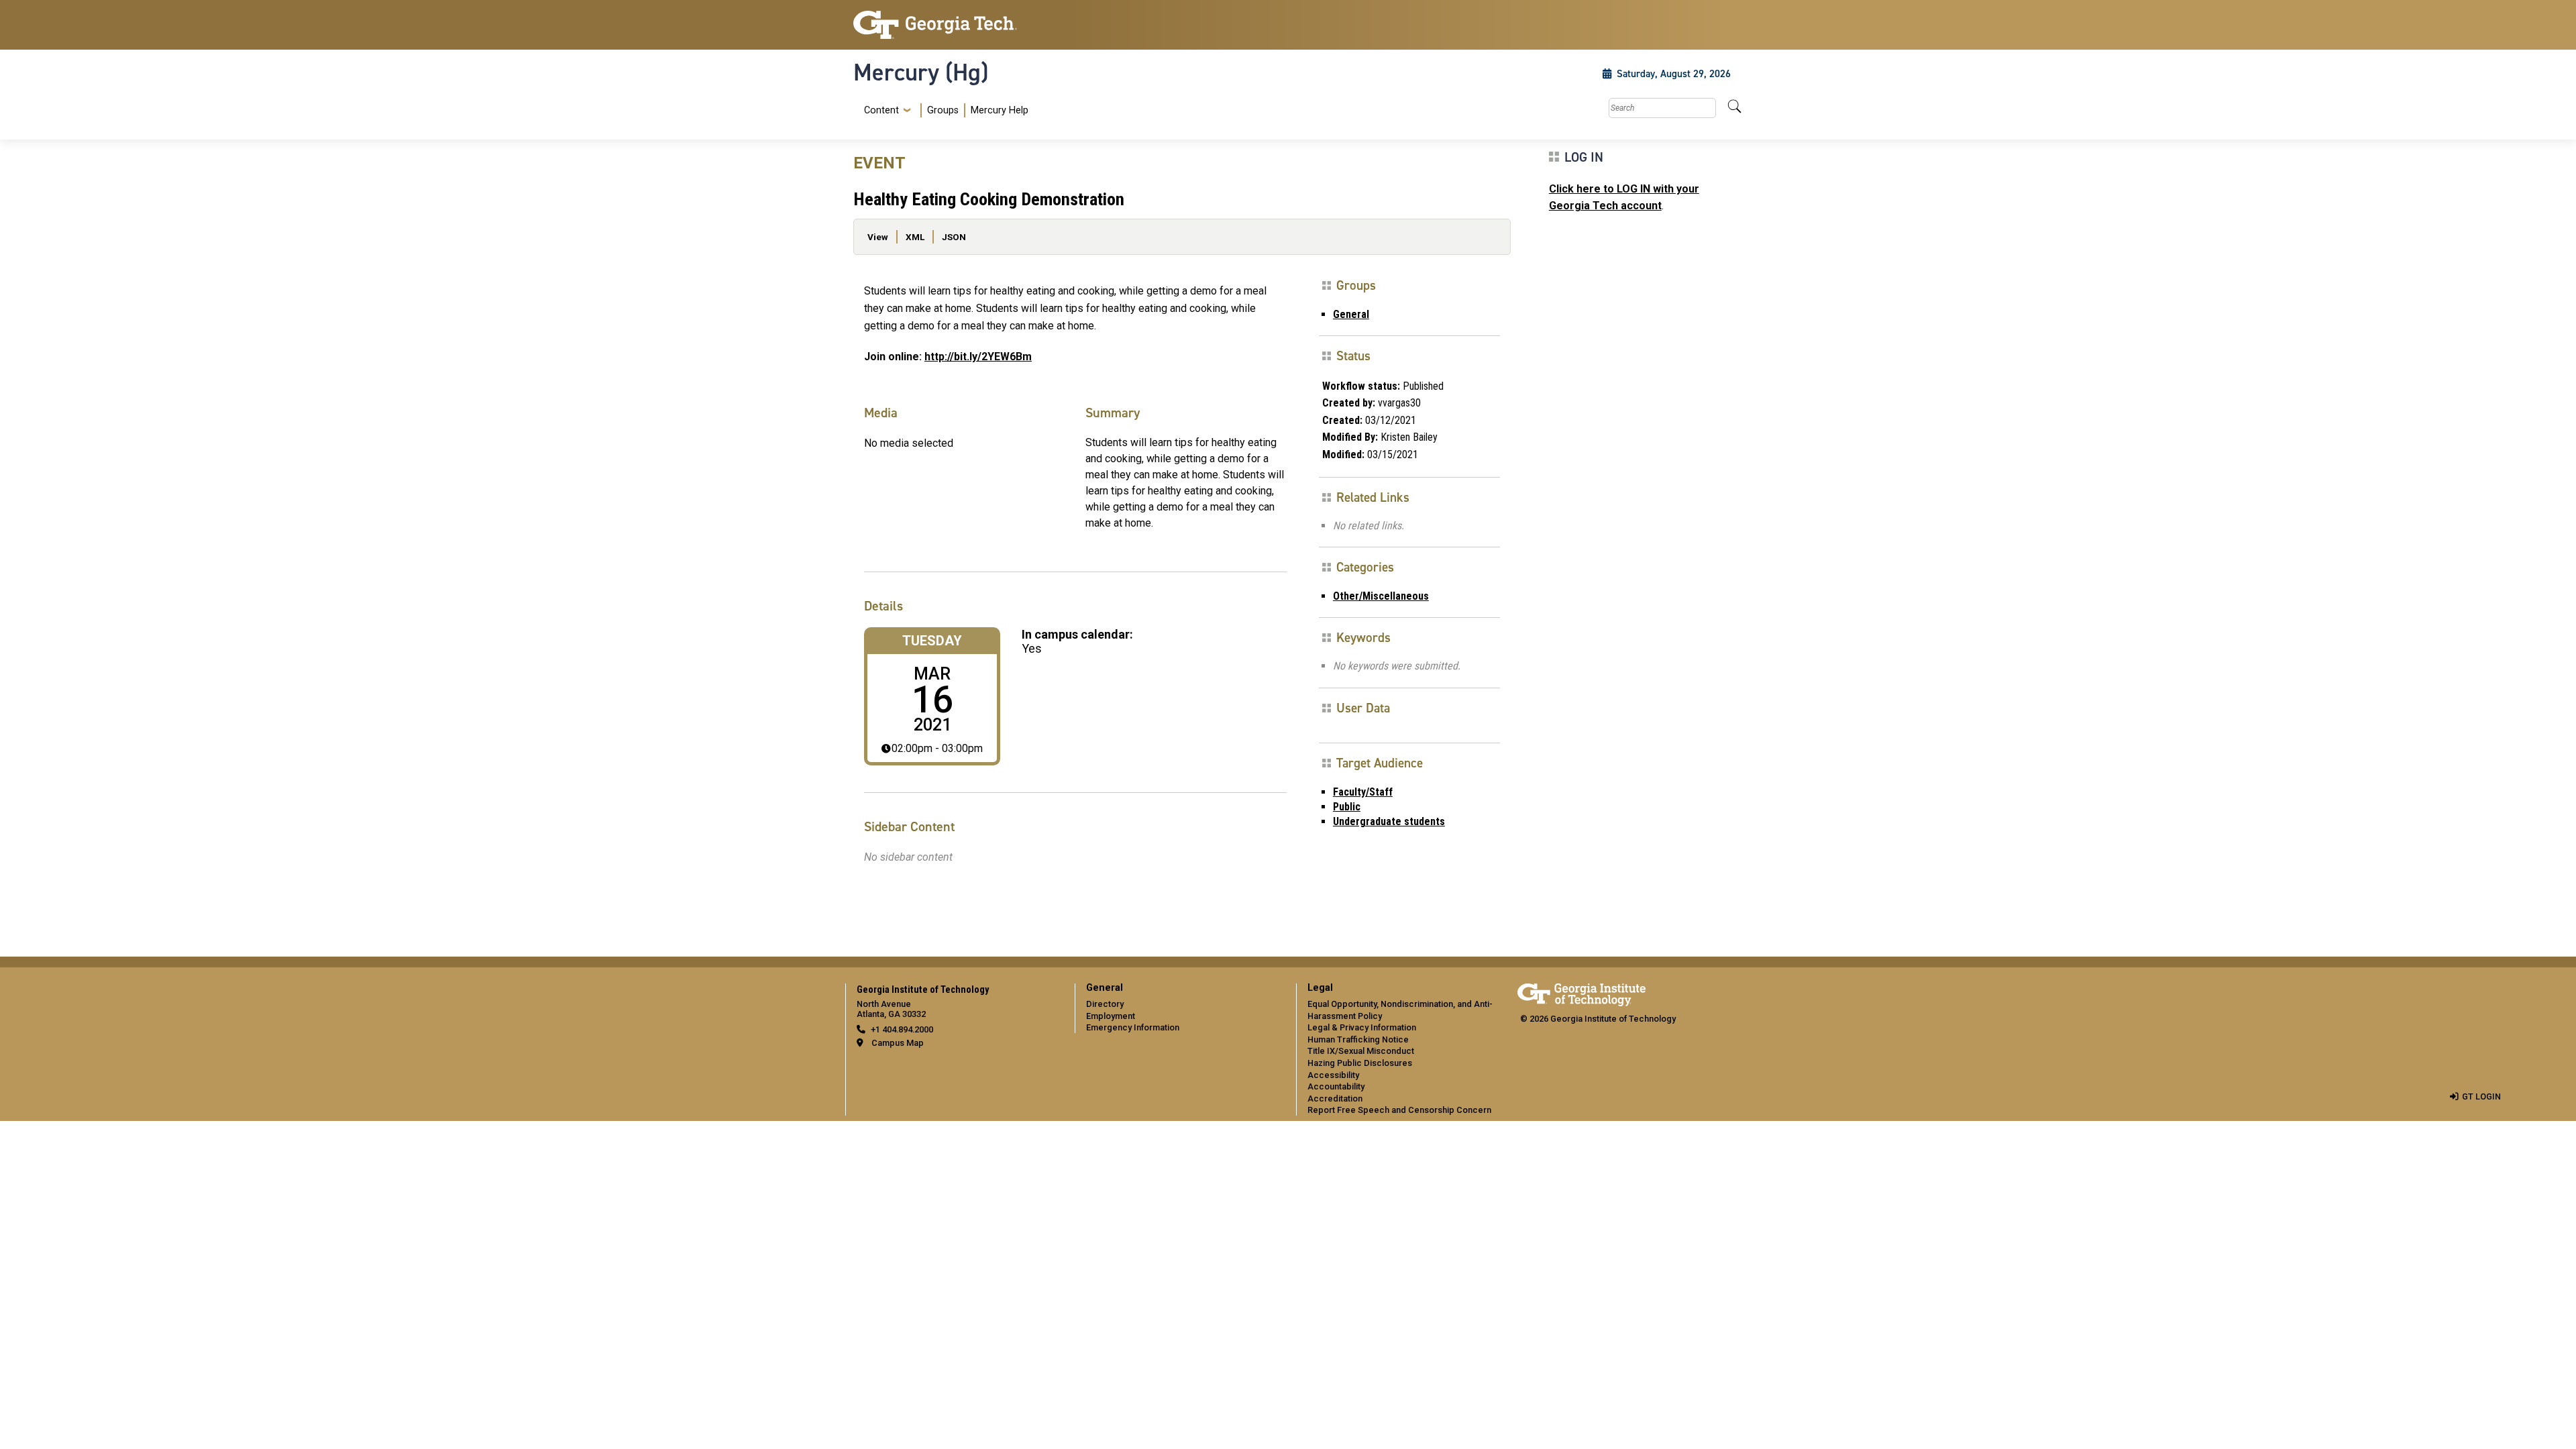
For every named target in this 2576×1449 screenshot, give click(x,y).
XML (915, 237)
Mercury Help (1000, 110)
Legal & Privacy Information (1362, 1027)
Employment (1111, 1016)
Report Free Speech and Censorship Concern (1399, 1110)
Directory (1105, 1004)
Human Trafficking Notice (1358, 1039)
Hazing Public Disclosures (1360, 1063)
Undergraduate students (1389, 821)
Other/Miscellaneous (1381, 596)
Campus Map (898, 1043)
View (878, 237)
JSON (954, 237)
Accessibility (1333, 1075)
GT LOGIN (2481, 1096)
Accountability (1336, 1086)
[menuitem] (944, 110)
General (1351, 314)
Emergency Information (1133, 1027)
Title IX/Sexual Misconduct (1361, 1051)
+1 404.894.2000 (902, 1029)
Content (881, 111)
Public (1347, 807)
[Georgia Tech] (956, 25)
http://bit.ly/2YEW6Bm (978, 357)
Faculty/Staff (1363, 792)
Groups (943, 110)
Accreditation (1335, 1098)
